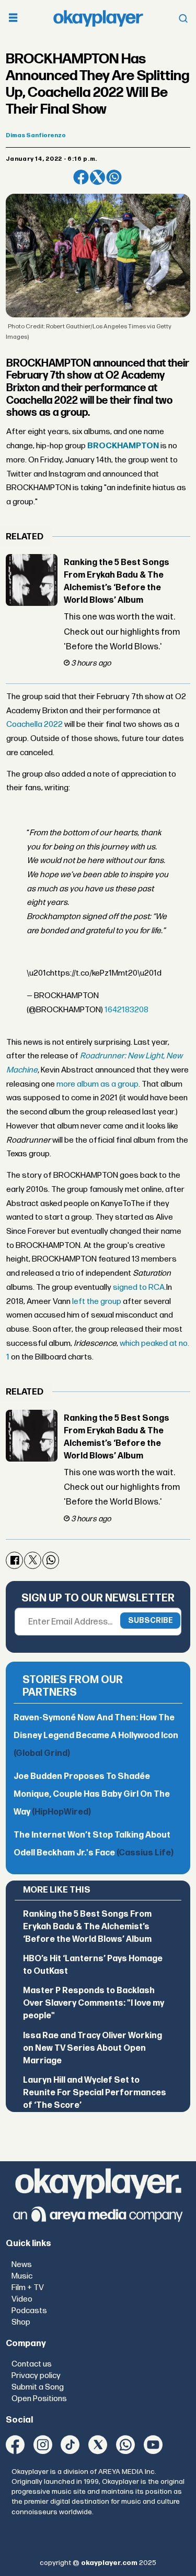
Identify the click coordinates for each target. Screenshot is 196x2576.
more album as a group (97, 1084)
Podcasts (29, 2311)
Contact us (32, 2364)
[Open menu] (13, 19)
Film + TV (28, 2288)
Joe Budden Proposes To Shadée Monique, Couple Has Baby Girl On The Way (92, 1794)
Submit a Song (38, 2387)
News (22, 2265)
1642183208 (126, 1010)
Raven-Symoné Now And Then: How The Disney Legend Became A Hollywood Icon (96, 1736)
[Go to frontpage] (98, 18)
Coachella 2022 (34, 725)
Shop (21, 2322)
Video (22, 2299)
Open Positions (39, 2399)
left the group (96, 1302)
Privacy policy (36, 2376)
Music (22, 2276)
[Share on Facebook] (81, 177)
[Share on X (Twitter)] (97, 177)
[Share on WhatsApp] (114, 177)
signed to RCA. (140, 1287)
